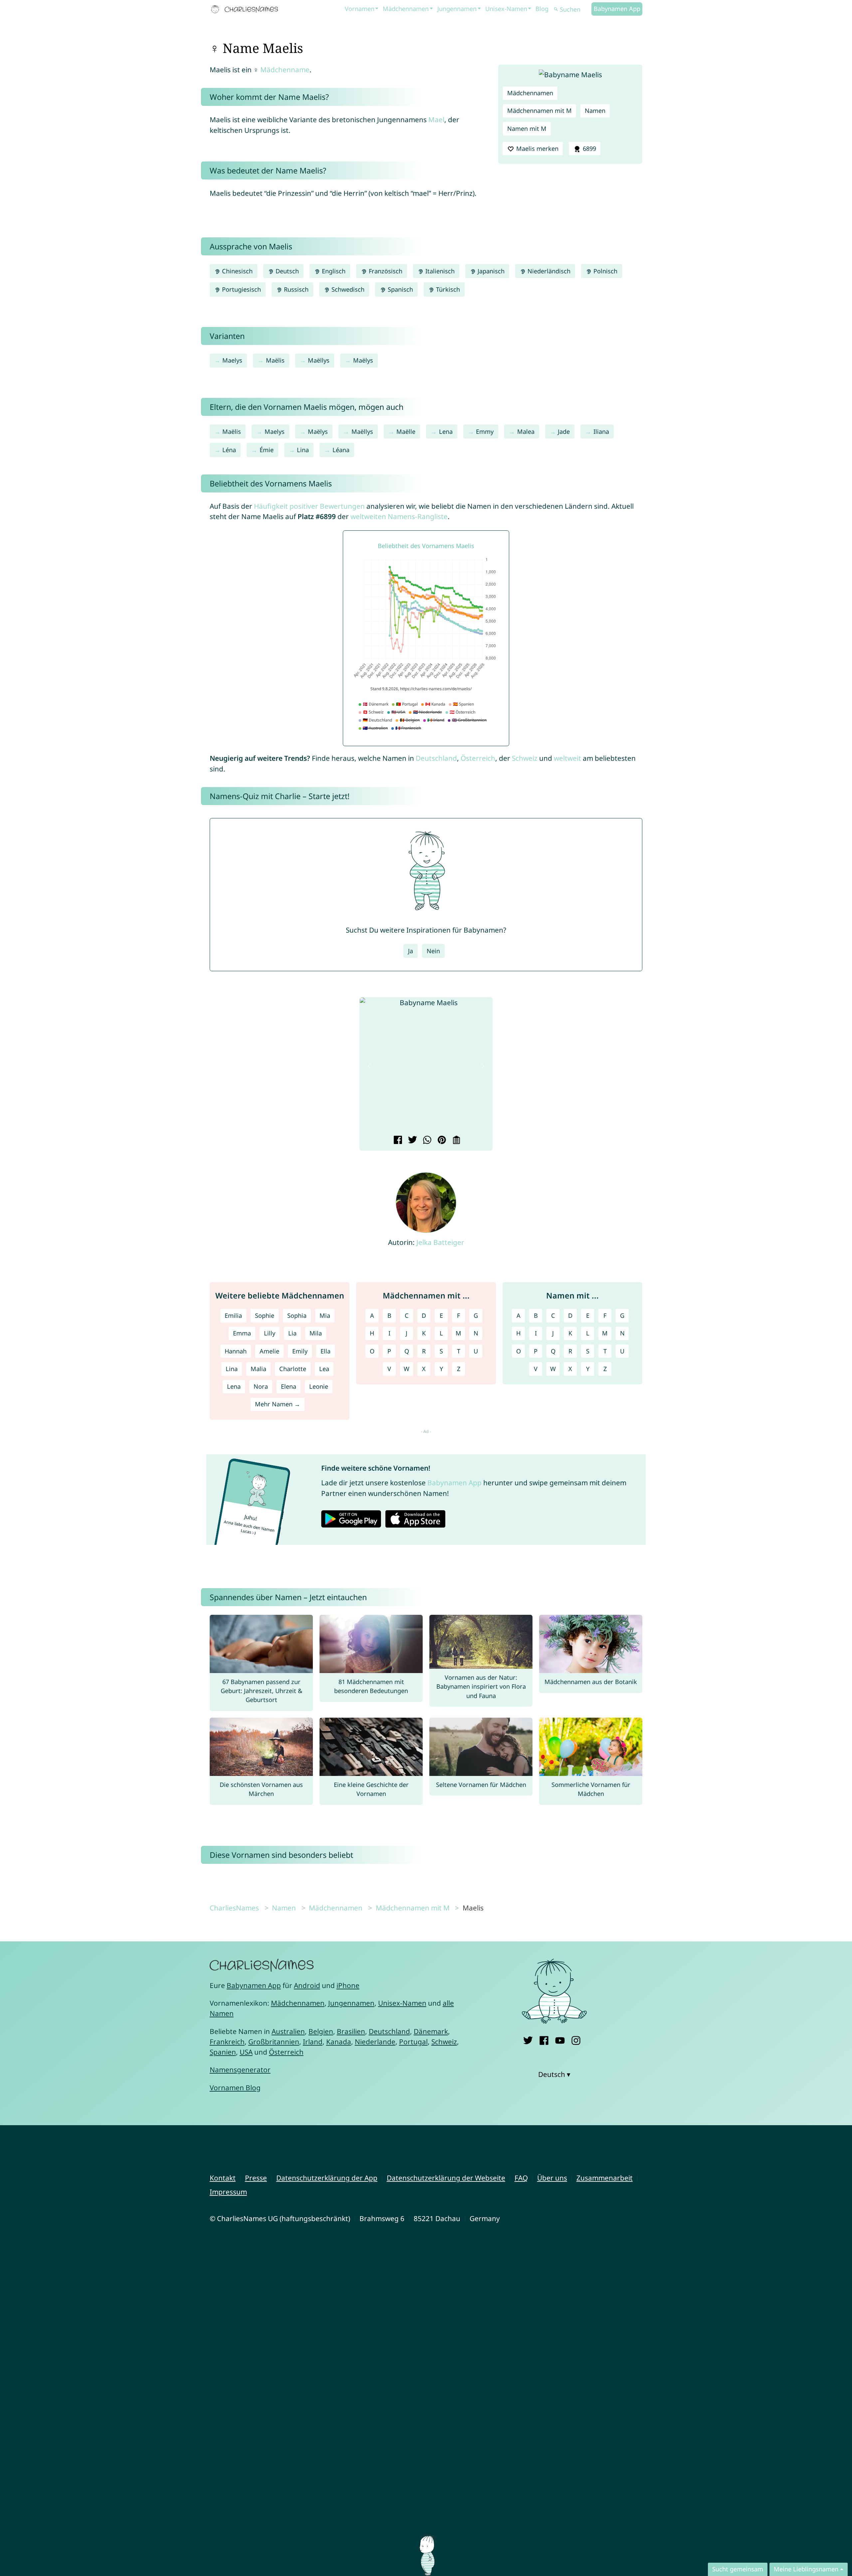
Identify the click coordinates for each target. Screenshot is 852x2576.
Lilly (270, 1333)
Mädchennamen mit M (539, 111)
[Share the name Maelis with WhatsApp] (426, 1141)
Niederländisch (548, 271)
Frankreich (227, 2042)
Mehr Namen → (278, 1404)
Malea (526, 431)
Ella (325, 1351)
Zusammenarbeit (605, 2178)
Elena (289, 1386)
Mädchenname (285, 70)
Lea (324, 1369)
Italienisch (439, 271)
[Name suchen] (556, 9)
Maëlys (363, 360)
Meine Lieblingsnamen (806, 2569)
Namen (595, 111)
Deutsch (286, 271)
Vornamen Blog (235, 2088)
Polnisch (605, 271)
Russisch (295, 289)
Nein (433, 951)
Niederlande (375, 2042)
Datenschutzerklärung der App (327, 2178)
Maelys (232, 360)
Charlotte (293, 1369)
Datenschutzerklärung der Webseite (446, 2178)
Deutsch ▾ (554, 2074)
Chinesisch (236, 271)
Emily (300, 1351)
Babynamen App (617, 9)
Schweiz (525, 758)
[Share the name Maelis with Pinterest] (441, 1141)
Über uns (552, 2178)
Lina (303, 450)
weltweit (567, 758)
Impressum (228, 2192)
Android (307, 1985)
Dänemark (431, 2031)
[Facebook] (544, 2039)
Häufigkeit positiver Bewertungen (309, 506)
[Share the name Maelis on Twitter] (412, 1141)
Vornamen (360, 9)
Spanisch (400, 289)
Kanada (339, 2042)
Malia (258, 1369)
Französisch (385, 271)
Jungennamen (457, 9)
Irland (313, 2042)
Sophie (265, 1315)
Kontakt (223, 2178)
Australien (288, 2031)
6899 (589, 148)
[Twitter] (528, 2039)
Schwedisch (347, 289)
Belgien (321, 2031)
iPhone (348, 1985)
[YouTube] (560, 2039)
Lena (446, 431)
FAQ (521, 2178)
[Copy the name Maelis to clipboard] (455, 1141)
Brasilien (351, 2031)
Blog (542, 9)
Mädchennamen (406, 9)
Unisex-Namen (506, 9)
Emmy (485, 431)
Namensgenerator (240, 2070)
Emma (242, 1333)
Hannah (236, 1351)
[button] (370, 1066)
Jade (564, 431)
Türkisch (447, 289)
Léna (229, 450)
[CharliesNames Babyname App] (246, 9)
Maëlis (275, 360)
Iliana (601, 431)
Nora (261, 1386)
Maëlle (406, 431)
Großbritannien (274, 2042)
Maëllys (319, 360)
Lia (292, 1333)
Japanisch (490, 271)
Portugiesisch (241, 289)
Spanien (223, 2052)
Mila (316, 1333)
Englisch (333, 271)
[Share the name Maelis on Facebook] (397, 1141)
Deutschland (436, 758)
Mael (436, 120)
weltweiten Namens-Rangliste (399, 516)
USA (246, 2052)
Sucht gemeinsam (738, 2569)
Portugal (413, 2042)
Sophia (297, 1315)
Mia (325, 1315)
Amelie (269, 1351)
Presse (256, 2178)
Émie (267, 450)
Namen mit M (527, 129)
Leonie (319, 1386)
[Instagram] (576, 2039)
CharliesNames (234, 1908)
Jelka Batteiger (440, 1242)
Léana (341, 450)
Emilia (233, 1315)
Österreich (478, 758)
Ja (411, 951)
